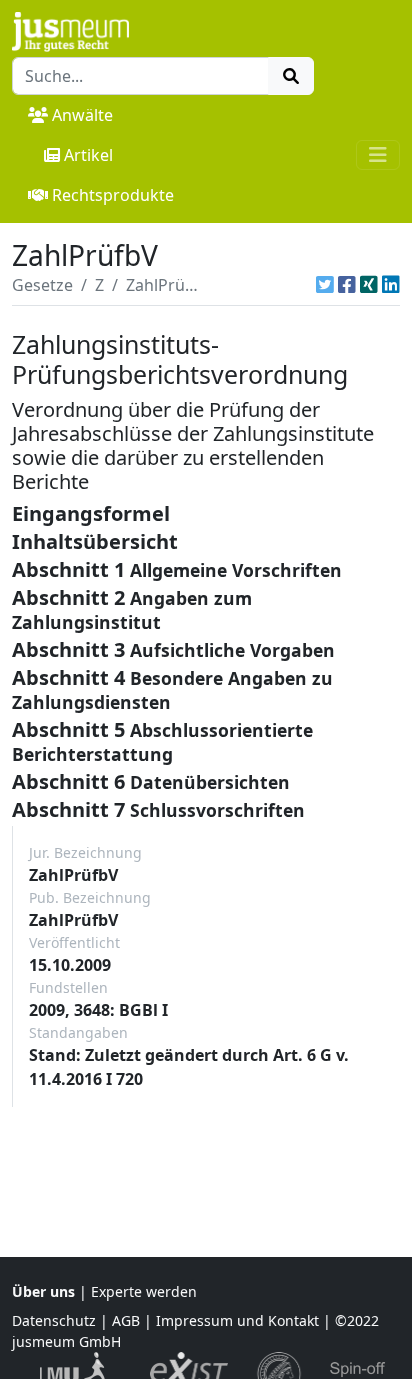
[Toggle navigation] (378, 155)
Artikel (88, 155)
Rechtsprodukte (113, 195)
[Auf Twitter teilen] (325, 285)
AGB (126, 1320)
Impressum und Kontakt (237, 1320)
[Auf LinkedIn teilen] (391, 285)
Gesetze (42, 285)
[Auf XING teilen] (369, 285)
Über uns (43, 1291)
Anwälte (82, 115)
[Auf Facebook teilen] (347, 285)
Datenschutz (54, 1320)
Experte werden (144, 1291)
